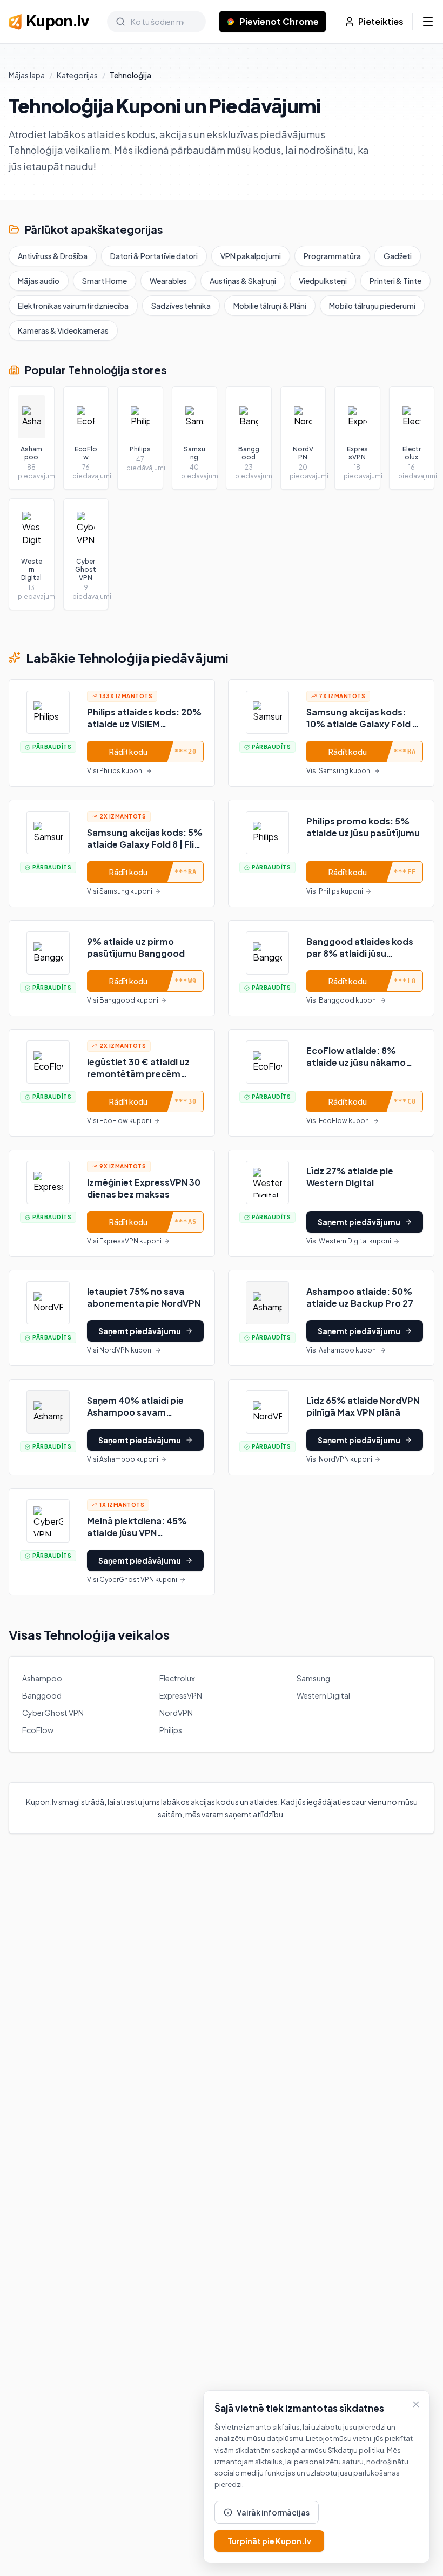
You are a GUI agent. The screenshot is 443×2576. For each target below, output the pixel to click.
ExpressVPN (181, 1695)
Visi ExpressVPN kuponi (124, 1241)
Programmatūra (332, 256)
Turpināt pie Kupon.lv (269, 2541)
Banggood (42, 1695)
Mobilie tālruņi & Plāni (270, 306)
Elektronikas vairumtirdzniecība (73, 306)
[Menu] (428, 22)
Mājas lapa (27, 75)
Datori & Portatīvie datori (154, 256)
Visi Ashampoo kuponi (342, 1350)
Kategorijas (77, 75)
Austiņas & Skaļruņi (243, 281)
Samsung (313, 1678)
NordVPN (176, 1713)
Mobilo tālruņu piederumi (372, 306)
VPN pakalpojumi (251, 256)
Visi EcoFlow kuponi (119, 1121)
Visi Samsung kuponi (339, 771)
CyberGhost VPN (53, 1713)
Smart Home (105, 281)
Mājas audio (39, 281)
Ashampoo (42, 1678)
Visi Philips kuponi (115, 771)
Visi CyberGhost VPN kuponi (132, 1580)
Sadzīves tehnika (181, 306)
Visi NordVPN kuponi (120, 1350)
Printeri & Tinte (395, 281)
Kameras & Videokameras (63, 330)
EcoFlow (38, 1730)
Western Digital (323, 1695)
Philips (171, 1730)
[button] (112, 733)
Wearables (168, 281)
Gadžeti (398, 256)
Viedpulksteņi (323, 281)
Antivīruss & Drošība (53, 256)
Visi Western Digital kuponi (349, 1241)
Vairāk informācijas (273, 2512)
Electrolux (177, 1678)
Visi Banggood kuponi (123, 1000)
